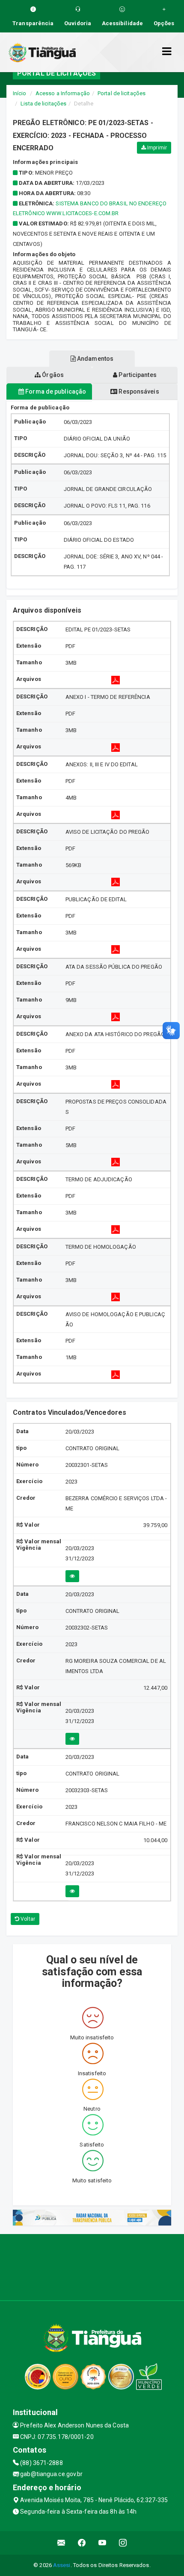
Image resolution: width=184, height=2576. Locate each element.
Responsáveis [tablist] (138, 391)
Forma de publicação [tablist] (55, 391)
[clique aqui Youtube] (102, 2543)
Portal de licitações (122, 93)
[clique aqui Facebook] (82, 2543)
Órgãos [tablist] (52, 375)
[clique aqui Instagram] (123, 2543)
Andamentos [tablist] (95, 359)
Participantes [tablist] (137, 375)
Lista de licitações (43, 104)
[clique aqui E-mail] (61, 2543)
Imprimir (156, 148)
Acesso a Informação (63, 93)
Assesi (62, 2565)
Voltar (27, 1919)
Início (20, 93)
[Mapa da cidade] (92, 2266)
